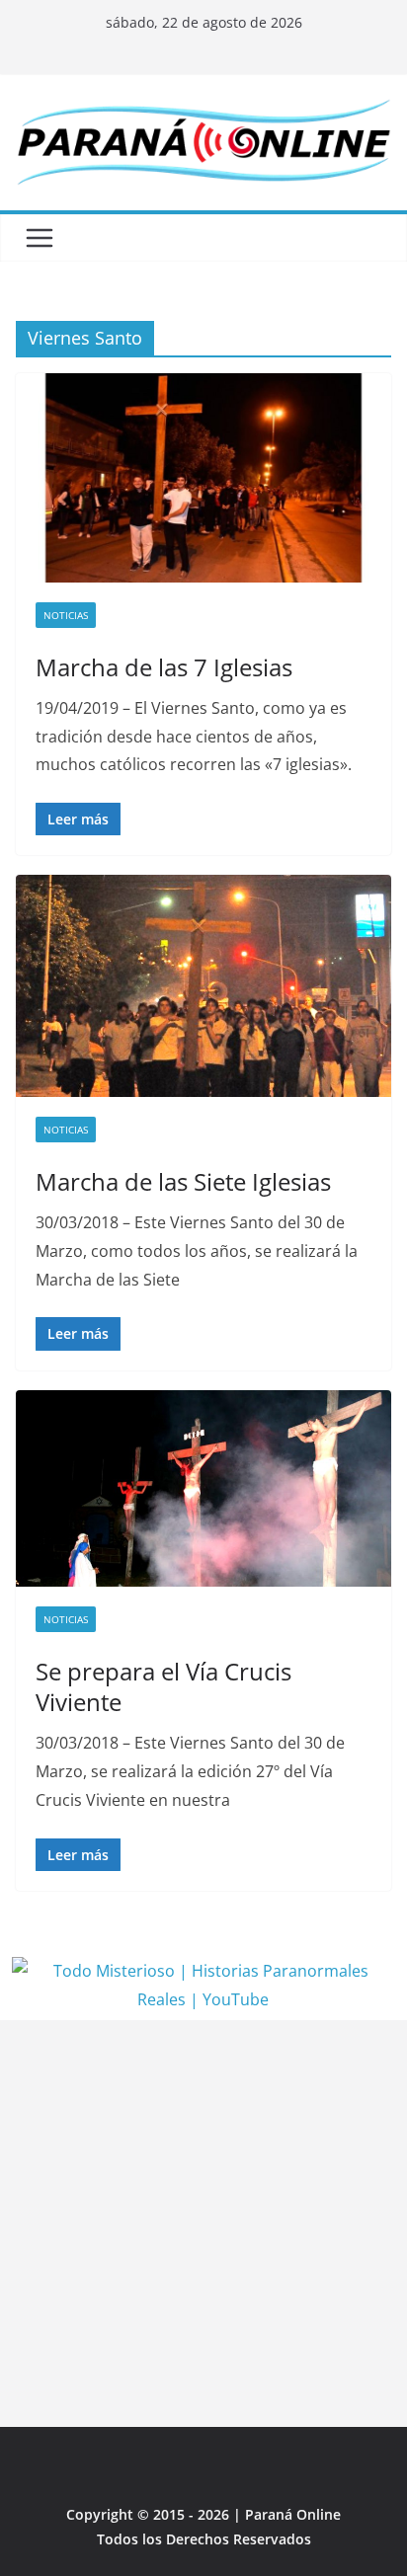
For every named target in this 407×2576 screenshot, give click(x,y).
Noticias (66, 615)
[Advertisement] (203, 2224)
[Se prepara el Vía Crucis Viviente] (203, 1488)
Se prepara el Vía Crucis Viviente (163, 1686)
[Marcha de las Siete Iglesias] (203, 985)
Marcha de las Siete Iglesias (183, 1181)
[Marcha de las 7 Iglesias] (203, 477)
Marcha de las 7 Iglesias (164, 667)
